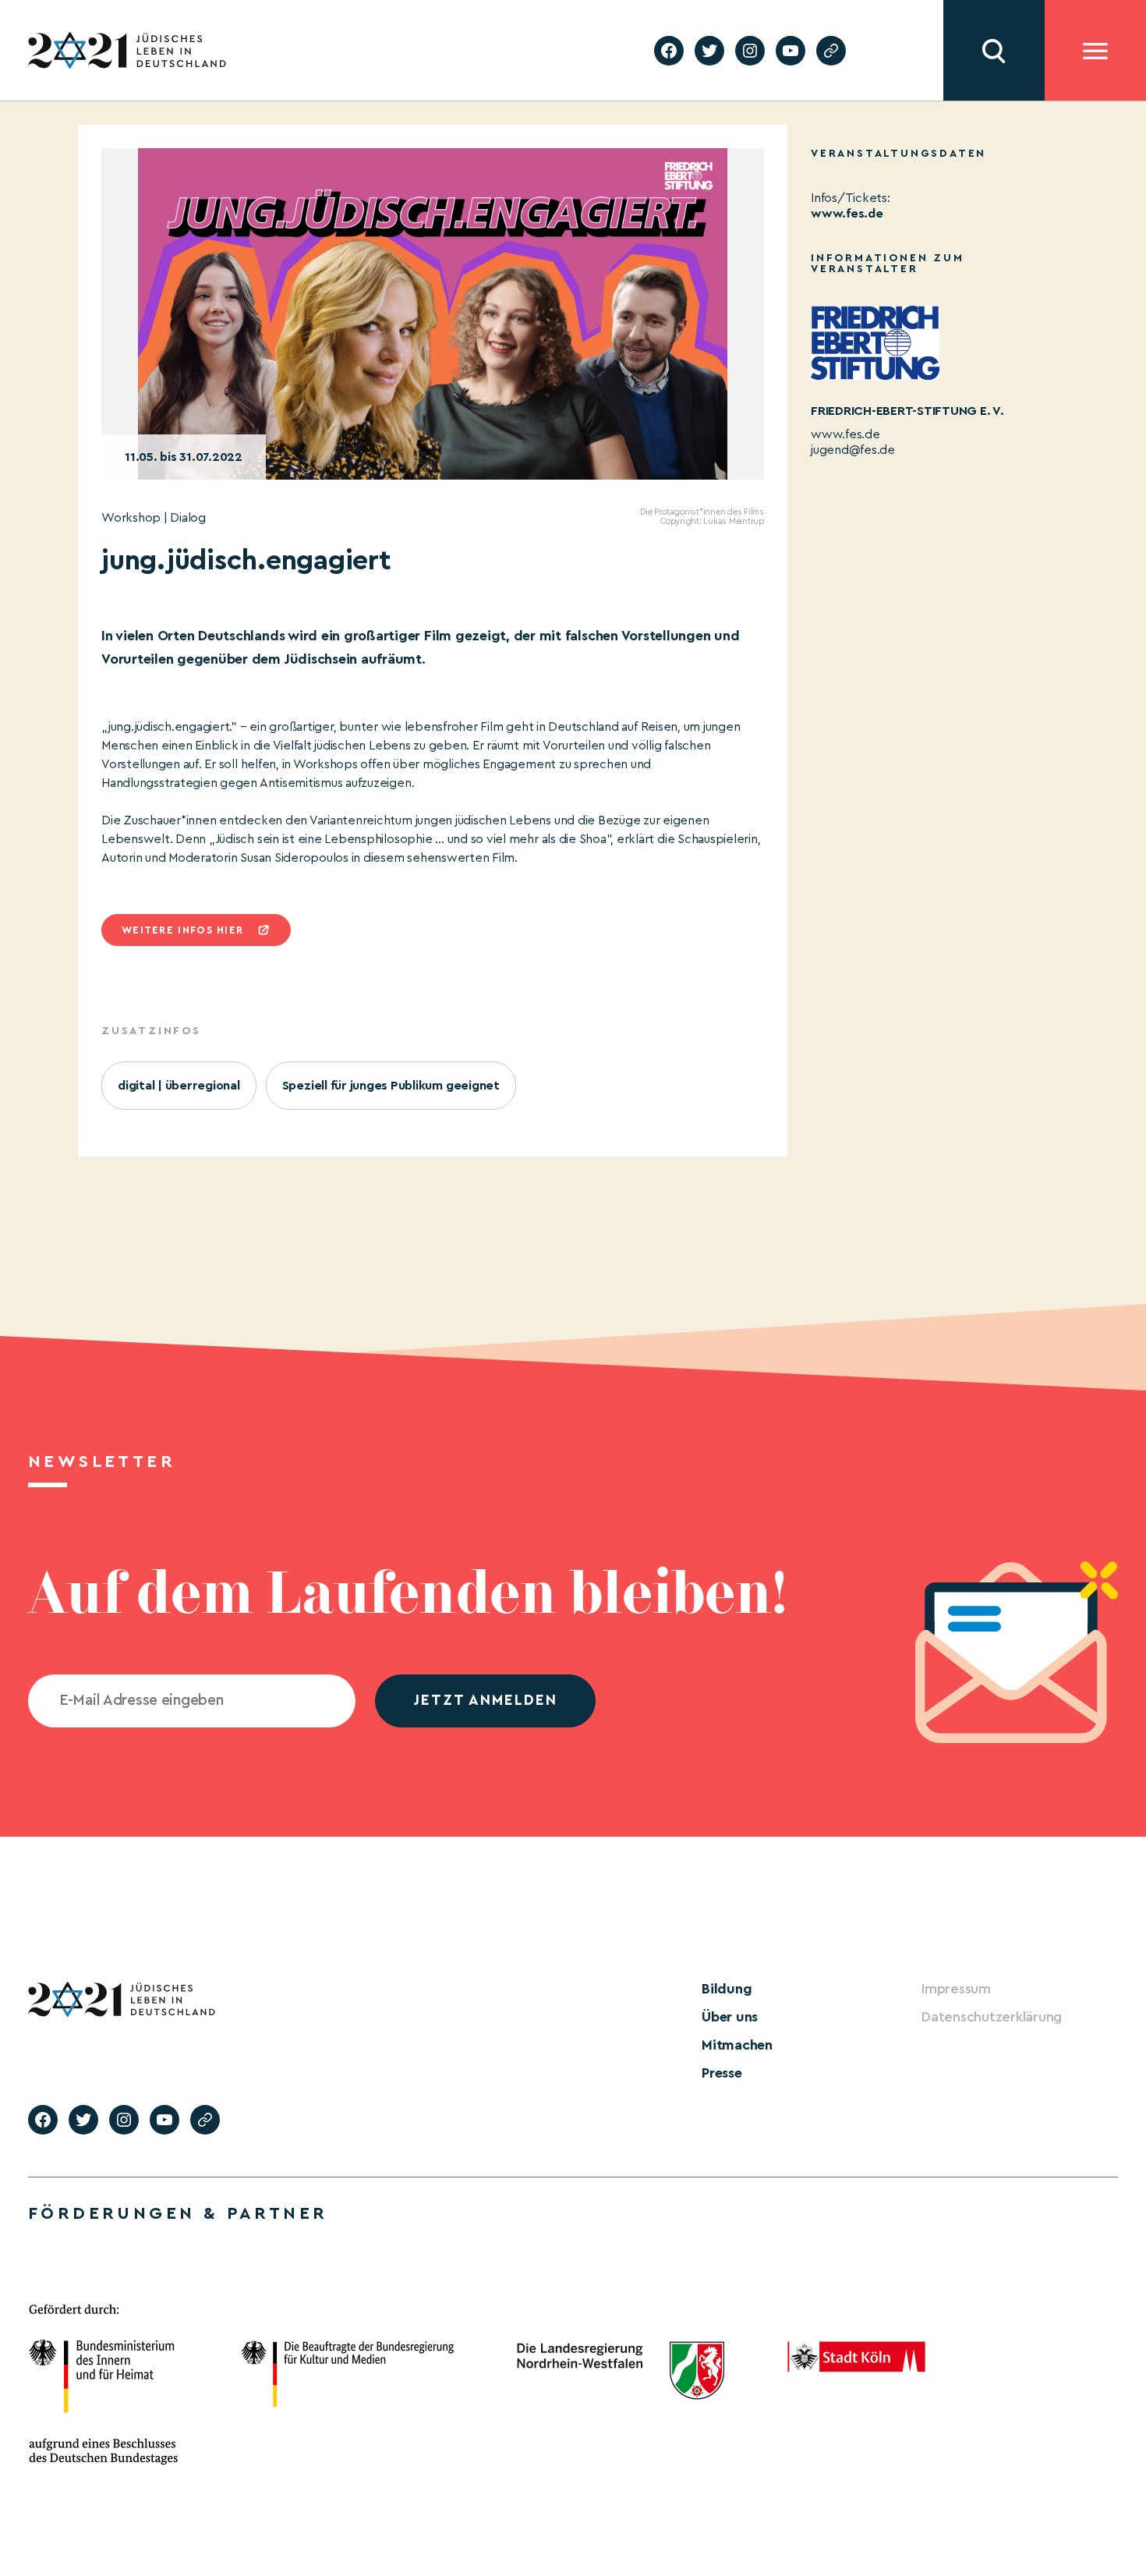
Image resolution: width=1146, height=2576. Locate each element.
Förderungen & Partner (178, 2213)
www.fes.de (847, 214)
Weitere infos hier (182, 930)
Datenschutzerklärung (992, 2017)
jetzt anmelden (485, 1701)
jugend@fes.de (853, 450)
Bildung (727, 1989)
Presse (722, 2073)
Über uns (730, 2017)
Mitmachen (737, 2045)
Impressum (956, 1989)
